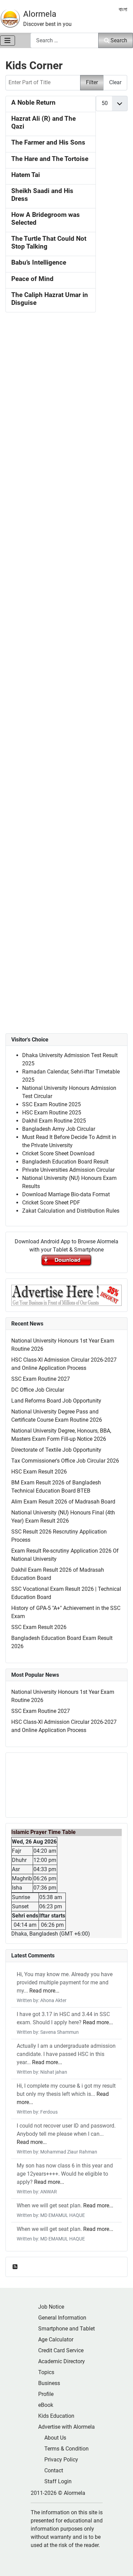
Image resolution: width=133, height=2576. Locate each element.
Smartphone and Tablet (66, 2329)
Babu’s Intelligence (39, 263)
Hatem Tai (26, 175)
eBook (46, 2405)
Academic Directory (62, 2361)
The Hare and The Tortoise (50, 159)
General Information (62, 2318)
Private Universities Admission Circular (68, 1170)
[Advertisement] (66, 606)
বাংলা (123, 9)
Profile (46, 2394)
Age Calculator (56, 2340)
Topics (46, 2372)
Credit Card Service (61, 2350)
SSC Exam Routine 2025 (51, 1104)
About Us (55, 2438)
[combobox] (64, 40)
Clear (115, 82)
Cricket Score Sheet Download (58, 1153)
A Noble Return (33, 103)
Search (119, 40)
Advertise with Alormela (66, 2427)
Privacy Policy (61, 2460)
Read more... (44, 1991)
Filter (92, 82)
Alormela (40, 14)
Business (49, 2383)
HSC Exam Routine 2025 (52, 1113)
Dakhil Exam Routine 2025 (54, 1121)
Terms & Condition (66, 2449)
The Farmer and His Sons (48, 143)
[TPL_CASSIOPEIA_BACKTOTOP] (121, 2563)
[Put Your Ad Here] (66, 1295)
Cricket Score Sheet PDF (51, 1203)
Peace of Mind (32, 279)
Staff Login (58, 2481)
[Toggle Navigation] (8, 41)
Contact (54, 2470)
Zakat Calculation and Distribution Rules (71, 1211)
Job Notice (51, 2307)
